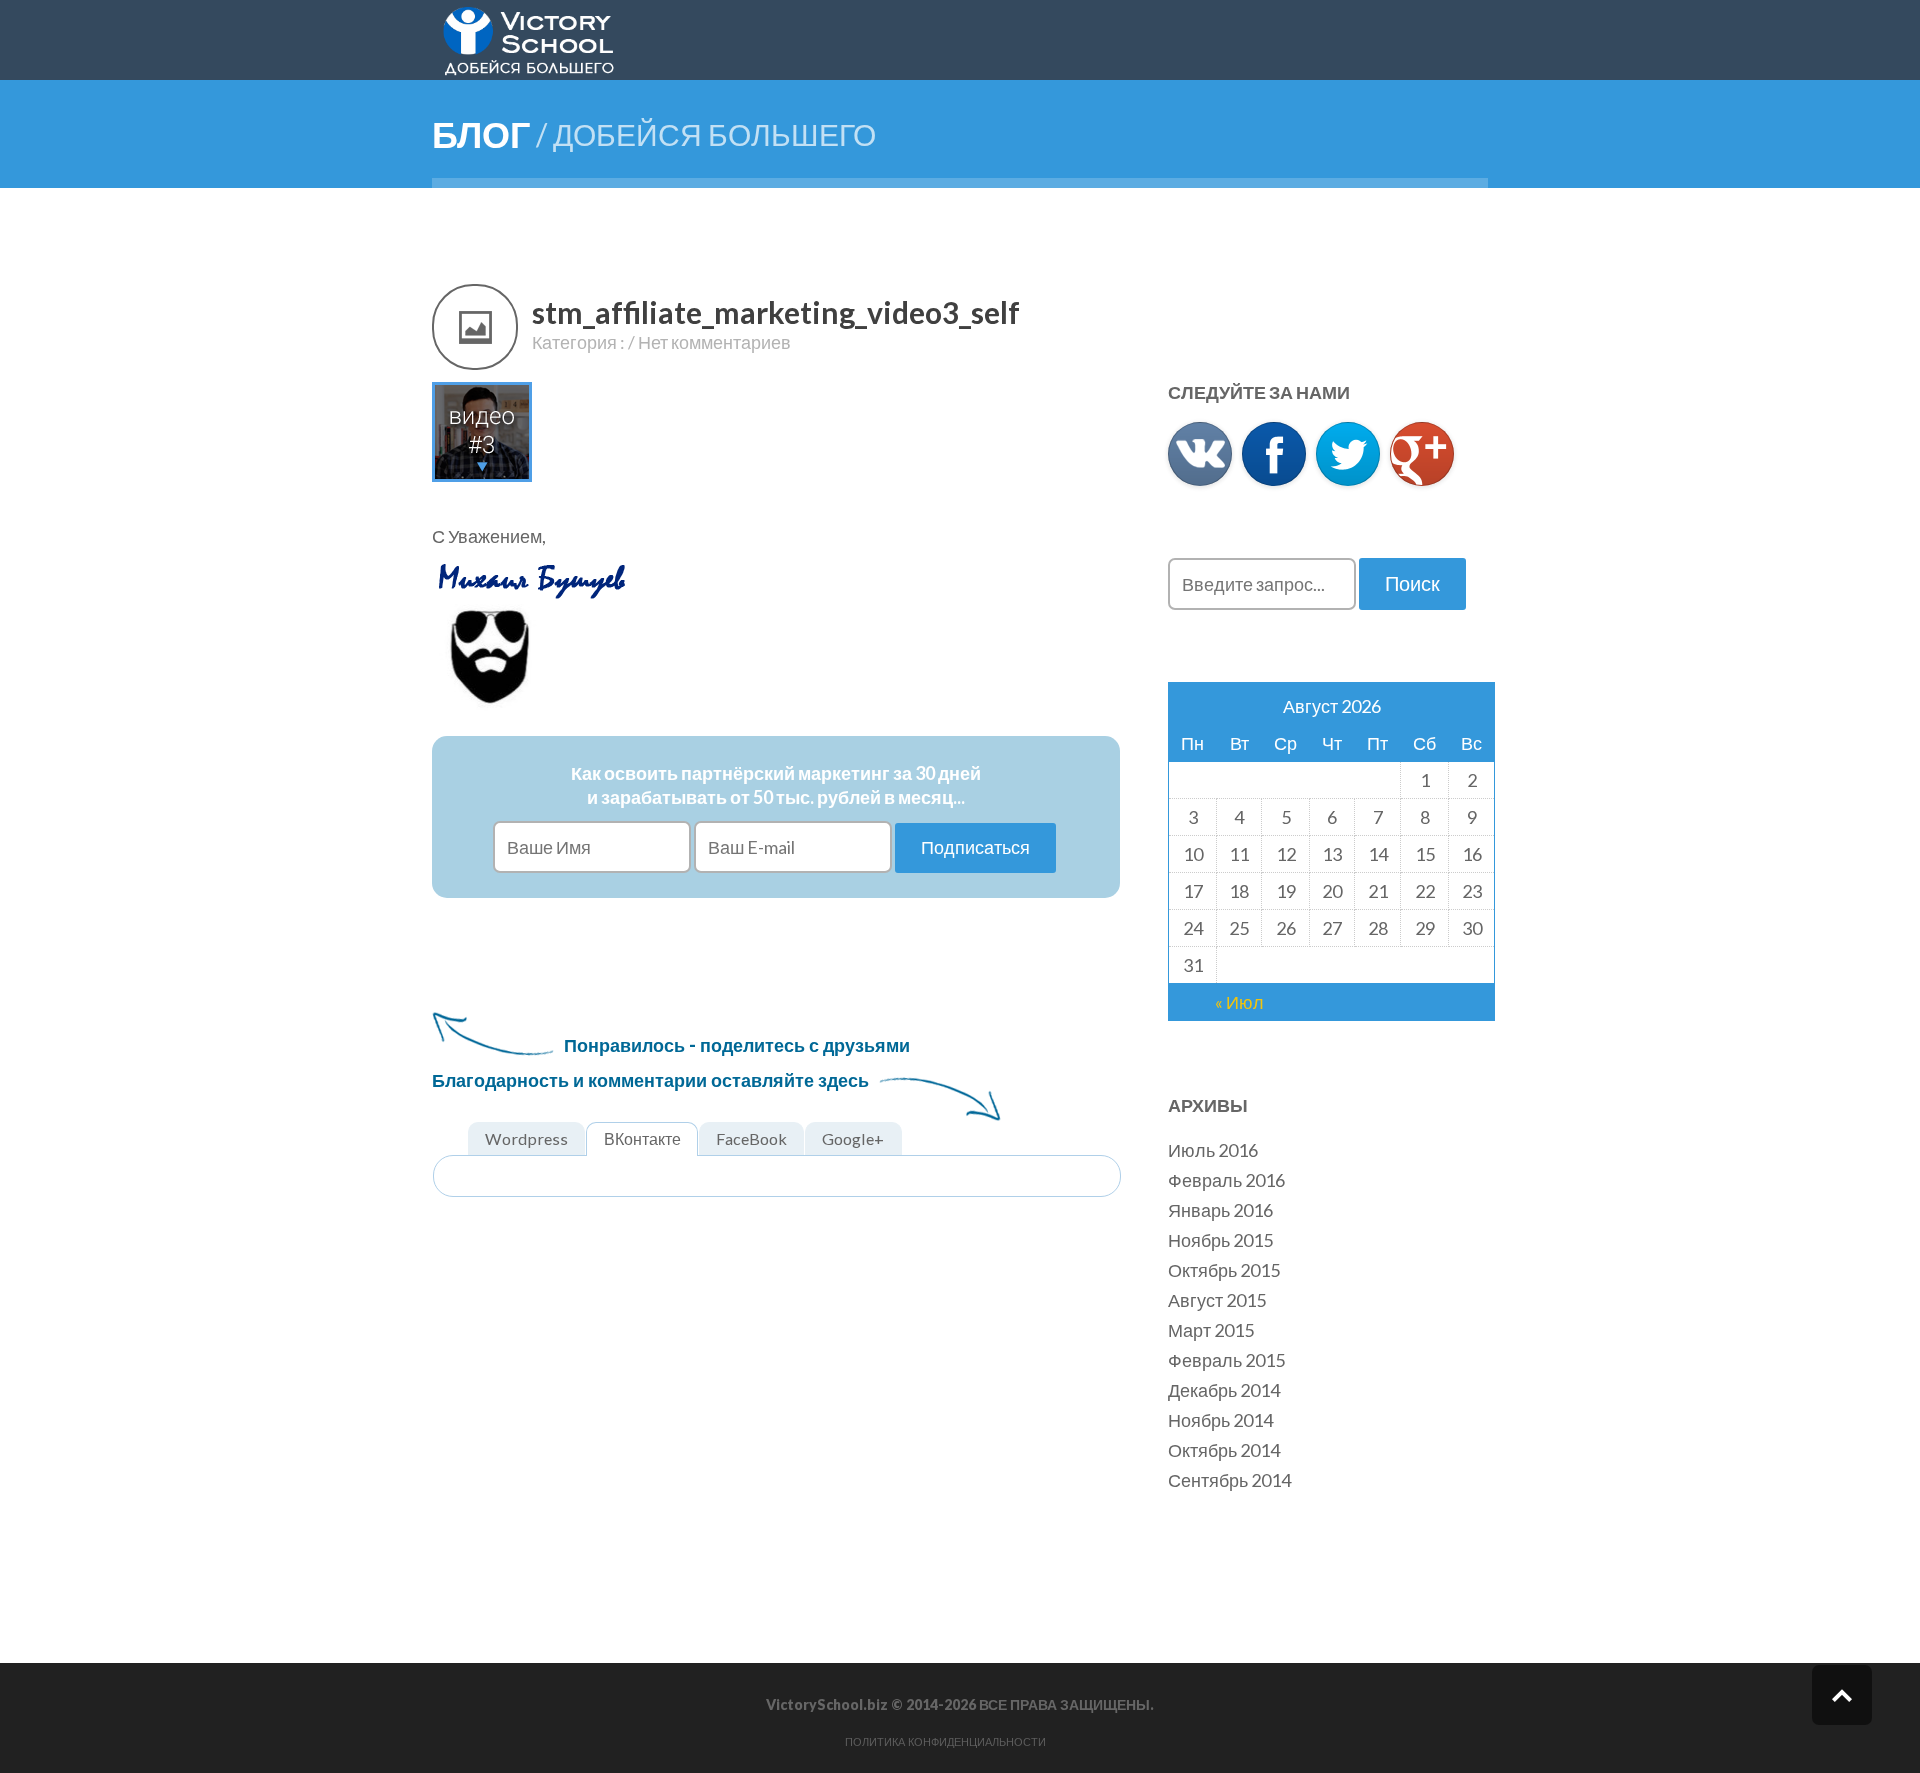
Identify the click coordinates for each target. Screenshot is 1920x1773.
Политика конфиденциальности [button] (945, 1742)
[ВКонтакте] (1200, 454)
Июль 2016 (1213, 1150)
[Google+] (1422, 454)
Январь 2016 (1220, 1210)
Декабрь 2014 (1224, 1390)
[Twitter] (1348, 454)
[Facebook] (1274, 454)
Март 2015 (1211, 1330)
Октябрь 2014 (1224, 1450)
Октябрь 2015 (1224, 1270)
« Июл (1239, 1002)
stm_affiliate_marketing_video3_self (776, 312)
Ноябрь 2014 (1220, 1420)
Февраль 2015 (1226, 1360)
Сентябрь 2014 (1229, 1480)
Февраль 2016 (1226, 1180)
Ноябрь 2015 (1220, 1240)
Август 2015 (1217, 1300)
